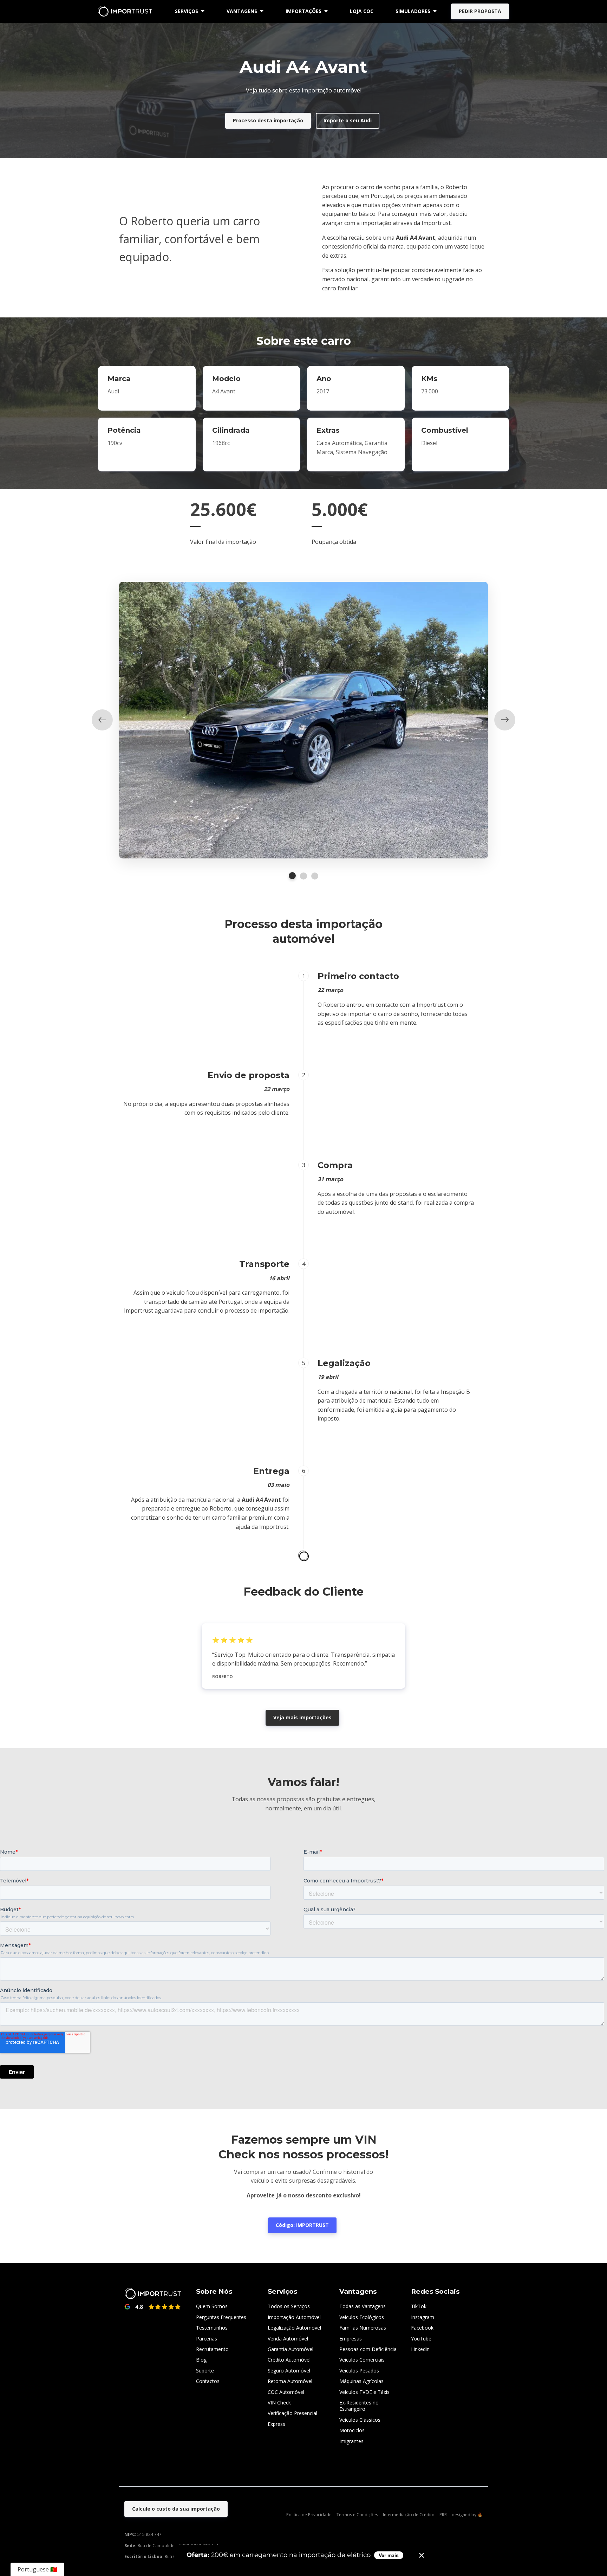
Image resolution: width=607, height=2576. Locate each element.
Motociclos (352, 2430)
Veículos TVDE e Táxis (364, 2392)
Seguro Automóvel (289, 2371)
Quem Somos (212, 2306)
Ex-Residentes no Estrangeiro (359, 2406)
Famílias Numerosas (363, 2328)
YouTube (421, 2339)
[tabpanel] (303, 720)
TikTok (419, 2306)
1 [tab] (292, 876)
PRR (443, 2515)
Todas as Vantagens (363, 2306)
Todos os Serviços (289, 2306)
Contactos (208, 2381)
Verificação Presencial (292, 2413)
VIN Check (279, 2403)
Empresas (351, 2339)
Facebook (422, 2328)
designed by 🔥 (467, 2515)
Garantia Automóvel (291, 2349)
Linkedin (420, 2349)
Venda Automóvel (288, 2339)
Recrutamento (212, 2349)
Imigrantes (351, 2441)
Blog (201, 2360)
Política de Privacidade (309, 2515)
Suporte (205, 2371)
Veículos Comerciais (362, 2360)
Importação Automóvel (294, 2317)
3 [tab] (315, 876)
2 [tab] (303, 876)
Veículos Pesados (359, 2371)
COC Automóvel (286, 2392)
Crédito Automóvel (289, 2360)
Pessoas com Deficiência (368, 2349)
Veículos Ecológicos (362, 2317)
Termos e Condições (357, 2515)
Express (276, 2424)
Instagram (423, 2317)
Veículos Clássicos (360, 2420)
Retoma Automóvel (290, 2381)
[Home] (127, 11)
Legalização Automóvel (294, 2328)
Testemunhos (212, 2328)
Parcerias (207, 2339)
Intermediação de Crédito (409, 2515)
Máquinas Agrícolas (361, 2381)
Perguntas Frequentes (221, 2317)
